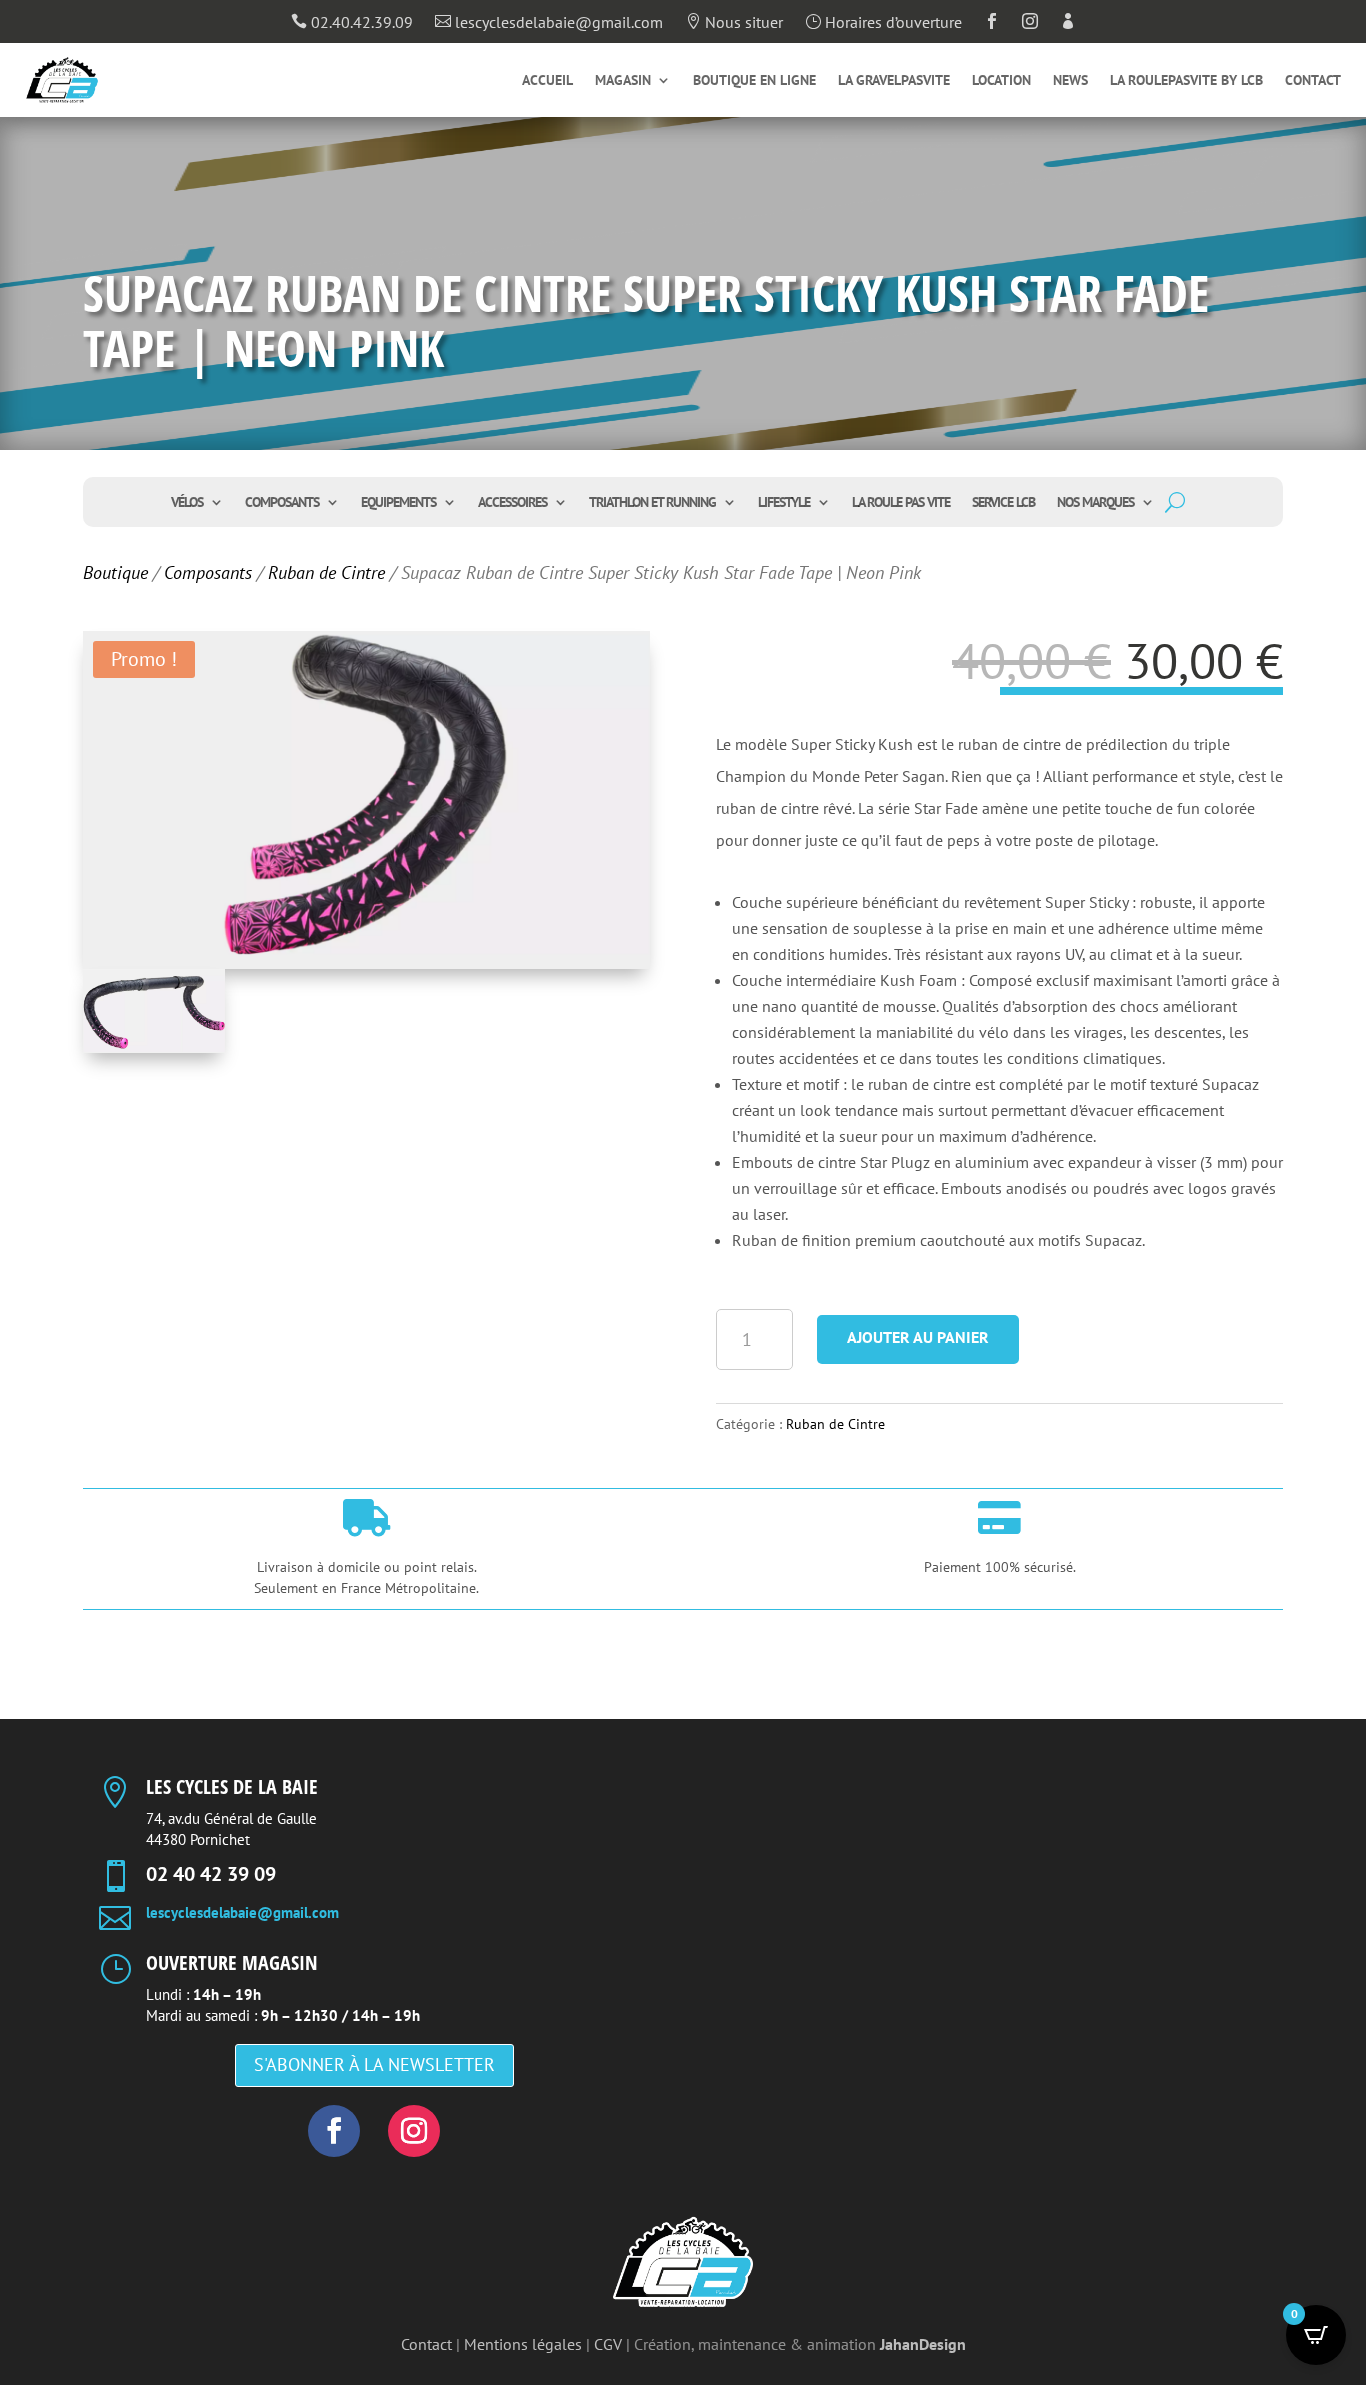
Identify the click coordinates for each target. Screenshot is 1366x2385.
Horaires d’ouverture (883, 23)
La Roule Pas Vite (901, 503)
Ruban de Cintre (326, 572)
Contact (1313, 81)
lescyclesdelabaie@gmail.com (549, 23)
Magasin (623, 81)
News (1070, 81)
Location (1001, 81)
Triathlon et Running (652, 503)
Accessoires (512, 503)
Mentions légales (523, 2344)
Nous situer (734, 23)
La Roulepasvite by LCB (1186, 81)
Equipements (398, 503)
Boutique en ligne (754, 81)
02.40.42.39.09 (352, 23)
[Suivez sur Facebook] (334, 2131)
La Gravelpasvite (894, 81)
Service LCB (1003, 503)
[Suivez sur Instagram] (414, 2131)
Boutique (115, 572)
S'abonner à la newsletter (374, 2064)
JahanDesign (923, 2344)
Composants (282, 503)
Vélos (187, 503)
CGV (608, 2344)
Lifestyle (784, 503)
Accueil (547, 81)
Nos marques (1095, 503)
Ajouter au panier (918, 1337)
